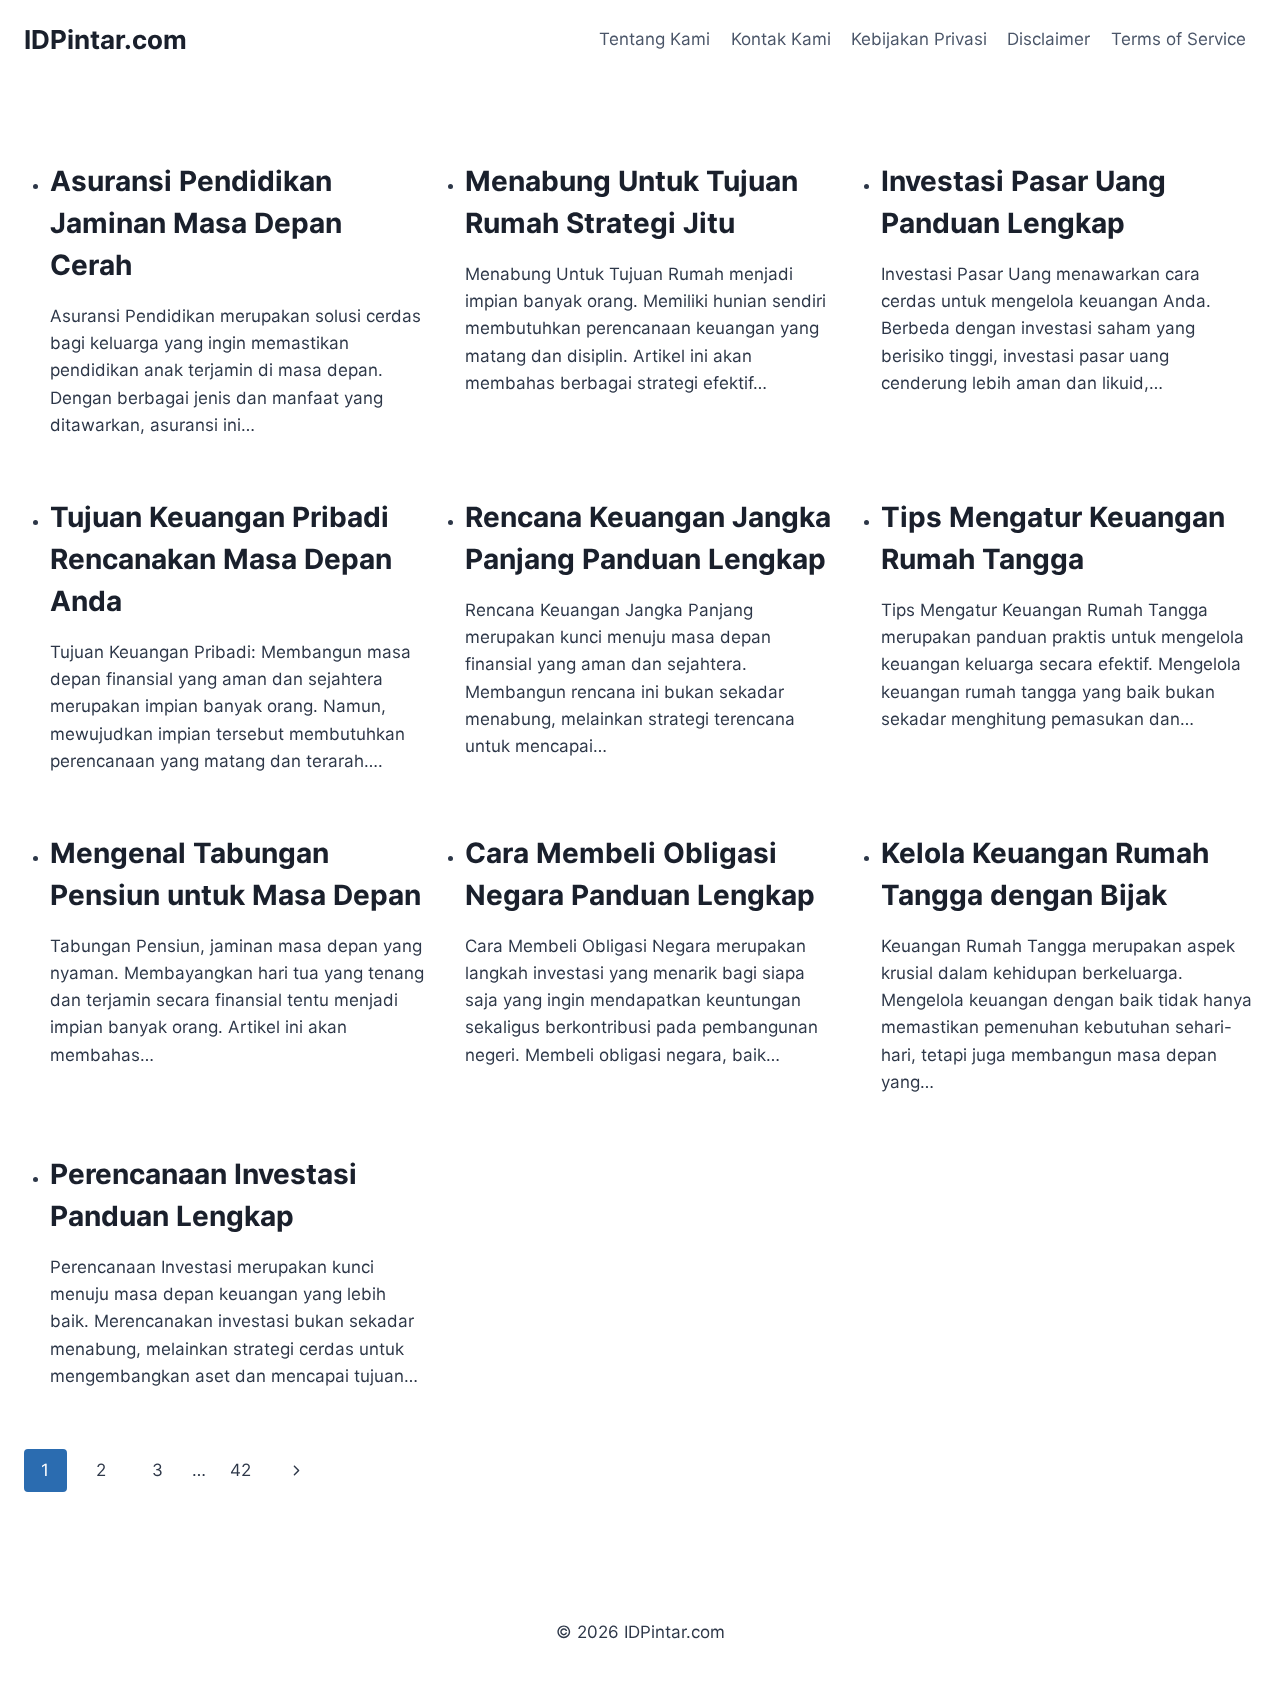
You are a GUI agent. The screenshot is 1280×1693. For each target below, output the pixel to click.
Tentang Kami (654, 39)
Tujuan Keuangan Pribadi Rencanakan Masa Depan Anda (221, 559)
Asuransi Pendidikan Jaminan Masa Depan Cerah (196, 223)
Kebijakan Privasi (919, 39)
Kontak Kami (781, 39)
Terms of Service (1178, 39)
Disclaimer (1048, 39)
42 (240, 1470)
